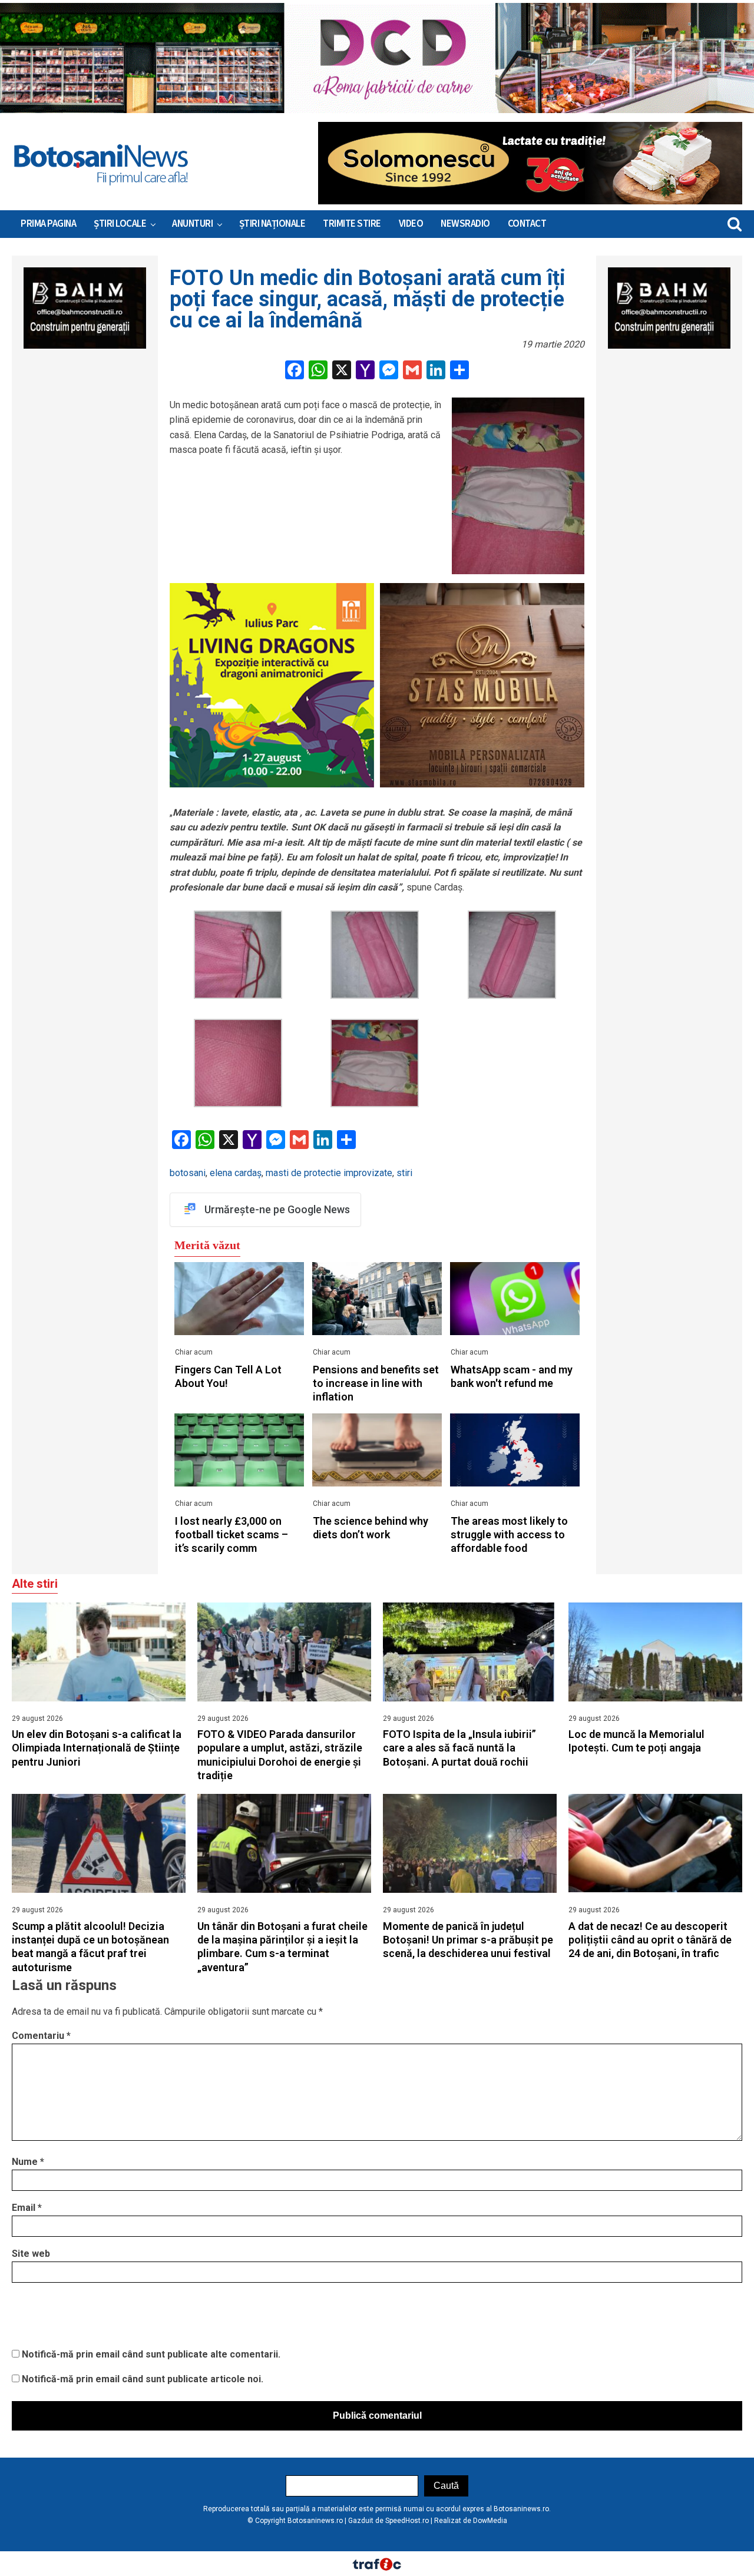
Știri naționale (272, 224)
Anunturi (192, 224)
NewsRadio (465, 224)
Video (411, 224)
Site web (31, 2254)
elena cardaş (236, 1173)
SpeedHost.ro (407, 2521)
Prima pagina (48, 224)
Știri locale (120, 224)
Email (27, 2208)
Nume (28, 2162)
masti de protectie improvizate (329, 1173)
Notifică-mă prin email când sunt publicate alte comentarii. (151, 2354)
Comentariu (41, 2036)
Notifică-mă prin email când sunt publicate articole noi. (143, 2379)
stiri (404, 1173)
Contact (527, 224)
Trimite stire (352, 224)
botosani (188, 1173)
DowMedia (490, 2521)
